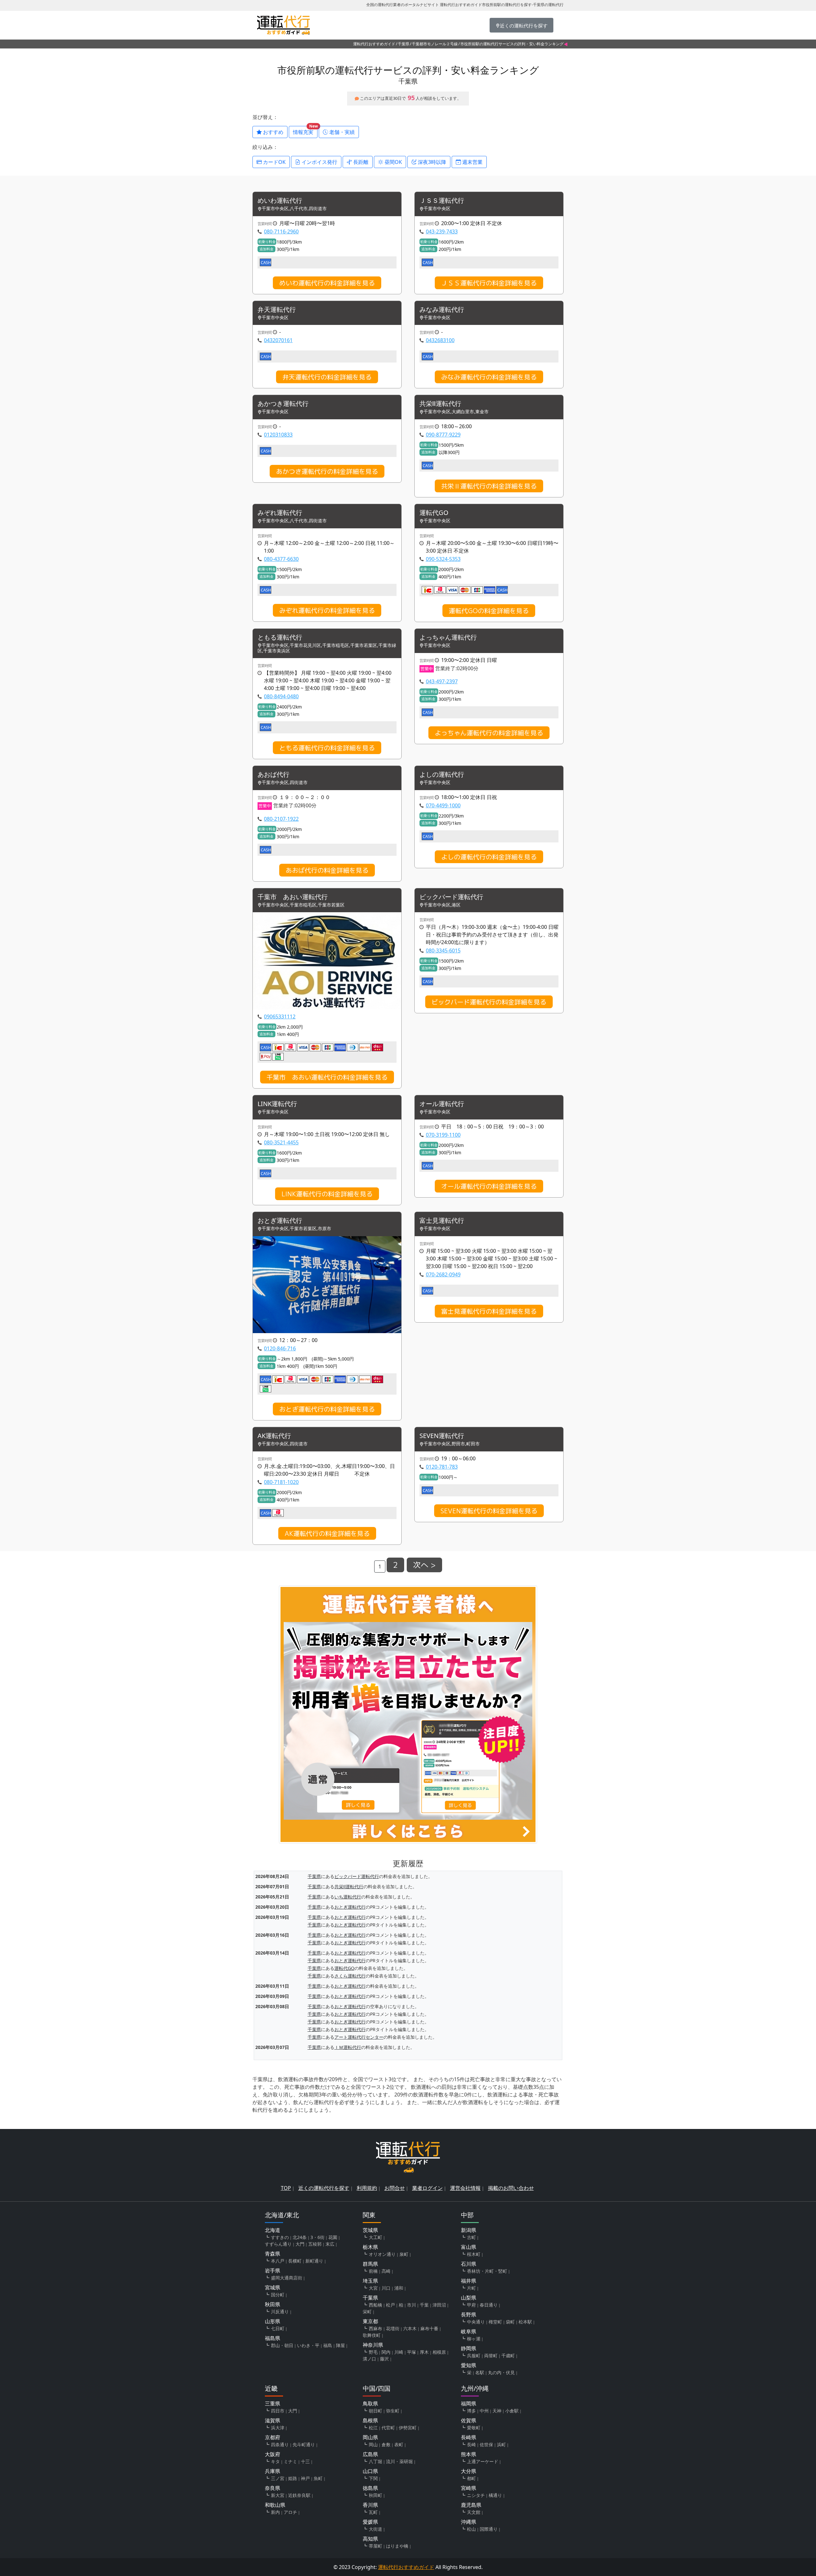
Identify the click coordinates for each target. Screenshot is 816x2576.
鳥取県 (370, 2404)
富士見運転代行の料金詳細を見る (489, 1311)
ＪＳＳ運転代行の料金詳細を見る (489, 283)
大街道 (375, 2529)
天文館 (474, 2512)
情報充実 (305, 131)
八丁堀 (375, 2461)
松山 (471, 2529)
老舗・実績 (341, 132)
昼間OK (393, 162)
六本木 (410, 2328)
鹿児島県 (471, 2505)
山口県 (370, 2471)
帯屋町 (375, 2546)
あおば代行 (273, 775)
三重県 (273, 2404)
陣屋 (340, 2345)
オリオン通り (382, 2254)
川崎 (399, 2352)
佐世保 (486, 2444)
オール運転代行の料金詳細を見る (489, 1186)
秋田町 (375, 2495)
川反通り (280, 2312)
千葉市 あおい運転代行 (293, 897)
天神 (497, 2411)
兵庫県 (273, 2471)
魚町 (318, 2478)
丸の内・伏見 (501, 2372)
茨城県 (370, 2230)
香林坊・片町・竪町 (487, 2271)
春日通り (489, 2305)
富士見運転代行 (442, 1221)
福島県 (273, 2338)
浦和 (399, 2288)
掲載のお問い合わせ (511, 2188)
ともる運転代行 (280, 638)
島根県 (370, 2420)
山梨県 (469, 2298)
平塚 (412, 2352)
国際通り (489, 2529)
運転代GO (434, 513)
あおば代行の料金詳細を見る (327, 870)
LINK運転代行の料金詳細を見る (327, 1194)
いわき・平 (308, 2345)
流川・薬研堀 (399, 2461)
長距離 (360, 162)
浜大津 (278, 2428)
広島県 (370, 2454)
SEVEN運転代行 (442, 1436)
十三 (305, 2461)
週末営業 (472, 162)
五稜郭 (315, 2244)
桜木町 (474, 2254)
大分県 (469, 2471)
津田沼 (439, 2305)
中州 (484, 2411)
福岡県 (469, 2404)
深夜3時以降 (431, 162)
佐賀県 (469, 2420)
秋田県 (273, 2304)
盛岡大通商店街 (287, 2278)
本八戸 (278, 2261)
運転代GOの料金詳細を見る (489, 611)
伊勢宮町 (408, 2428)
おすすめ (273, 132)
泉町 (404, 2254)
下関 (373, 2478)
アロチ (290, 2512)
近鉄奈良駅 (299, 2495)
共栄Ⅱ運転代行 (440, 404)
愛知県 (469, 2365)
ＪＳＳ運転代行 (442, 201)
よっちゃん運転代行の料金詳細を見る (489, 733)
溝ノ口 (369, 2359)
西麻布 (375, 2328)
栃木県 (370, 2247)
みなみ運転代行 (442, 310)
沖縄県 (469, 2522)
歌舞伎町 (372, 2335)
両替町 (491, 2356)
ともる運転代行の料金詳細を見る (327, 748)
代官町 (388, 2428)
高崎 (386, 2271)
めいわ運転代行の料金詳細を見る (327, 283)
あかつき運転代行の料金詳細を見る (327, 471)
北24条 (300, 2237)
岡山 (373, 2444)
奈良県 (273, 2488)
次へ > (424, 1565)
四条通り (280, 2444)
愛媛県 (370, 2522)
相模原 (439, 2352)
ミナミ (290, 2461)
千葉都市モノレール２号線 (435, 44)
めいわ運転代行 (280, 201)
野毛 (373, 2352)
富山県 (469, 2247)
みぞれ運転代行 (280, 513)
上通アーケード (483, 2461)
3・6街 (317, 2237)
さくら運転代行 (350, 1976)
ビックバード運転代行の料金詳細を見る (489, 1002)
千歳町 (508, 2356)
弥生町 (393, 2411)
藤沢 (384, 2359)
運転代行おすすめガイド (374, 44)
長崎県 (469, 2437)
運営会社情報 (465, 2188)
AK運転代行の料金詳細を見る (327, 1533)
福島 (328, 2345)
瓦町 (373, 2512)
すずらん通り (278, 2244)
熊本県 (469, 2454)
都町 (471, 2478)
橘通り (495, 2495)
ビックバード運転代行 (451, 897)
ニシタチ (476, 2495)
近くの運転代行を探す (324, 2188)
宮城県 (273, 2287)
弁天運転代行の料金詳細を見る (327, 377)
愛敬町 (474, 2428)
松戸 (390, 2305)
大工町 (375, 2237)
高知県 (370, 2539)
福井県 (469, 2281)
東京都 (370, 2321)
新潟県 (469, 2230)
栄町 (367, 2312)
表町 (399, 2444)
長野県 (469, 2315)
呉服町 (474, 2356)
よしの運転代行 (442, 775)
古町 (471, 2237)
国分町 (278, 2295)
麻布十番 (429, 2328)
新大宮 (278, 2495)
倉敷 (386, 2444)
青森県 (273, 2254)
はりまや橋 (397, 2546)
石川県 (469, 2264)
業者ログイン (427, 2188)
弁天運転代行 (277, 310)
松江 (373, 2428)
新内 (275, 2512)
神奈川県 (373, 2345)
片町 (471, 2288)
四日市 (278, 2411)
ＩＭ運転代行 (348, 2047)
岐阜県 (469, 2331)
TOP (286, 2188)
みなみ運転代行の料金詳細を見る (489, 377)
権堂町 (495, 2322)
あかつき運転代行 (283, 404)
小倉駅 (512, 2411)
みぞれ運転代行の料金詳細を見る (327, 610)
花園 (333, 2237)
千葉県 (404, 44)
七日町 (278, 2328)
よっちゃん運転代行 (448, 638)
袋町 (510, 2322)
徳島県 (370, 2488)
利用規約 (367, 2188)
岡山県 (370, 2437)
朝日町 (375, 2411)
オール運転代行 (442, 1104)
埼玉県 (370, 2281)
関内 (386, 2352)
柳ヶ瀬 (474, 2339)
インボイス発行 (319, 162)
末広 (330, 2244)
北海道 (273, 2230)
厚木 (424, 2352)
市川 (412, 2305)
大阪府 (273, 2454)
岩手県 (273, 2271)
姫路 (293, 2478)
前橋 (373, 2271)
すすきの (280, 2237)
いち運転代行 (348, 1897)
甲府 (471, 2305)
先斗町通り (304, 2444)
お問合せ (395, 2188)
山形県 (273, 2321)
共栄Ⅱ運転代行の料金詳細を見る (489, 486)
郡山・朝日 (282, 2345)
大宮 (373, 2288)
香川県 (370, 2505)
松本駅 (525, 2322)
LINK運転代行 (277, 1104)
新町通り (314, 2261)
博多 (471, 2411)
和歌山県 (275, 2505)
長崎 (471, 2444)
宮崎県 (469, 2488)
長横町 (295, 2261)
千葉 (424, 2305)
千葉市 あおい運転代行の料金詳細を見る (327, 1077)
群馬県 (370, 2264)
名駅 (480, 2372)
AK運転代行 (274, 1436)
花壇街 (393, 2328)
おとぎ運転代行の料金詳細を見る (327, 1409)
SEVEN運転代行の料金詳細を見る (489, 1511)
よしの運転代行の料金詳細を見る (489, 857)
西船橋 (375, 2305)
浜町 (501, 2444)
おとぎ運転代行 (280, 1221)
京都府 (273, 2437)
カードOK (274, 162)
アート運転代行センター (359, 2037)
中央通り (476, 2322)
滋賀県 (273, 2420)
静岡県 (469, 2348)
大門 (300, 2244)
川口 (386, 2288)
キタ (275, 2461)
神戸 (305, 2478)
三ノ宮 (278, 2478)
